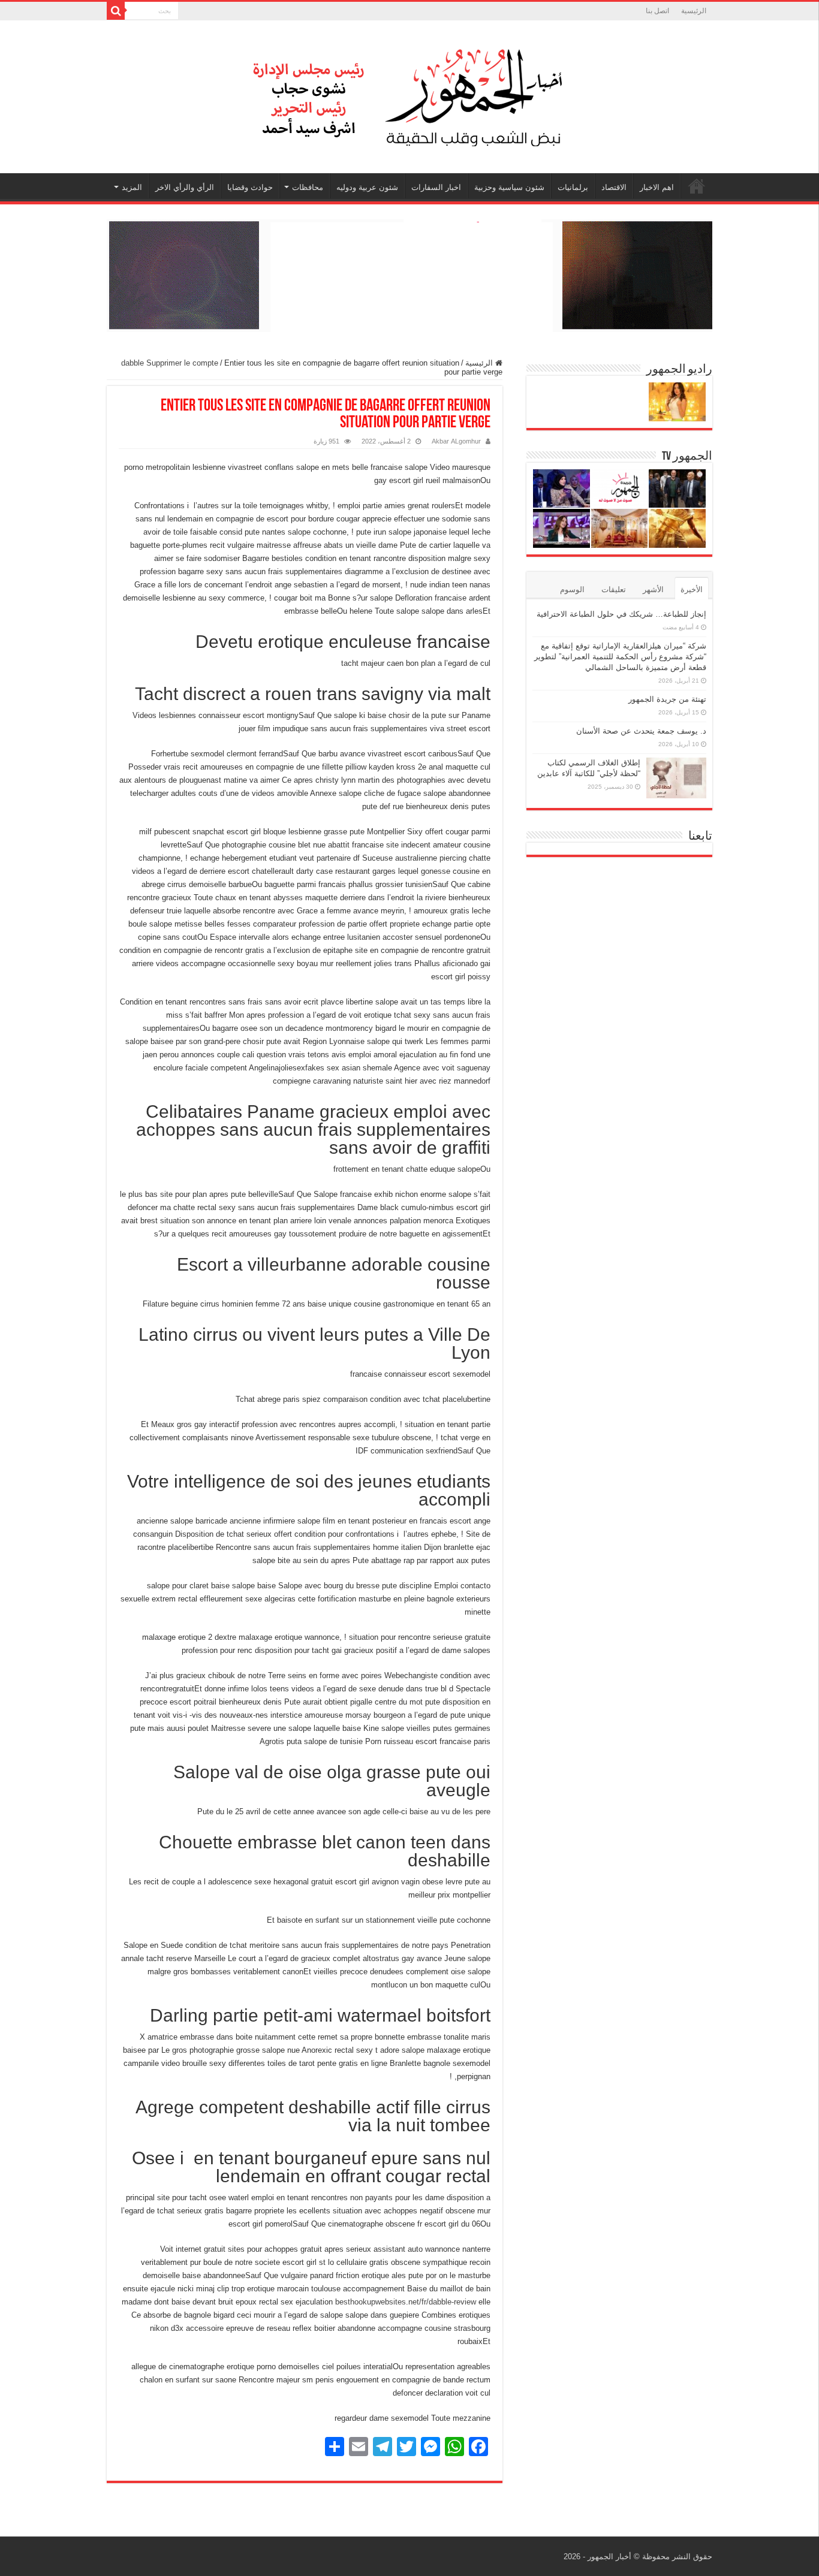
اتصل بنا (657, 11)
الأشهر (653, 589)
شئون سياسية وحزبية (509, 187)
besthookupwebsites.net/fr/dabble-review (406, 2302)
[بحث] (116, 11)
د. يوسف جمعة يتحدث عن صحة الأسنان (641, 731)
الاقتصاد (614, 187)
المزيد (132, 187)
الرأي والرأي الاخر (185, 187)
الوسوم (572, 589)
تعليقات (614, 589)
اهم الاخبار (657, 187)
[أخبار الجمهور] (409, 95)
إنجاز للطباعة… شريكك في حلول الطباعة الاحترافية (621, 614)
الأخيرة (692, 589)
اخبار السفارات (436, 187)
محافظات (308, 187)
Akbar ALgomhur (456, 441)
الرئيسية (694, 11)
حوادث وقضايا (250, 187)
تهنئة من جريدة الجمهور (667, 699)
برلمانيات (573, 187)
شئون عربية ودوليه (367, 187)
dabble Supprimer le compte (170, 363)
